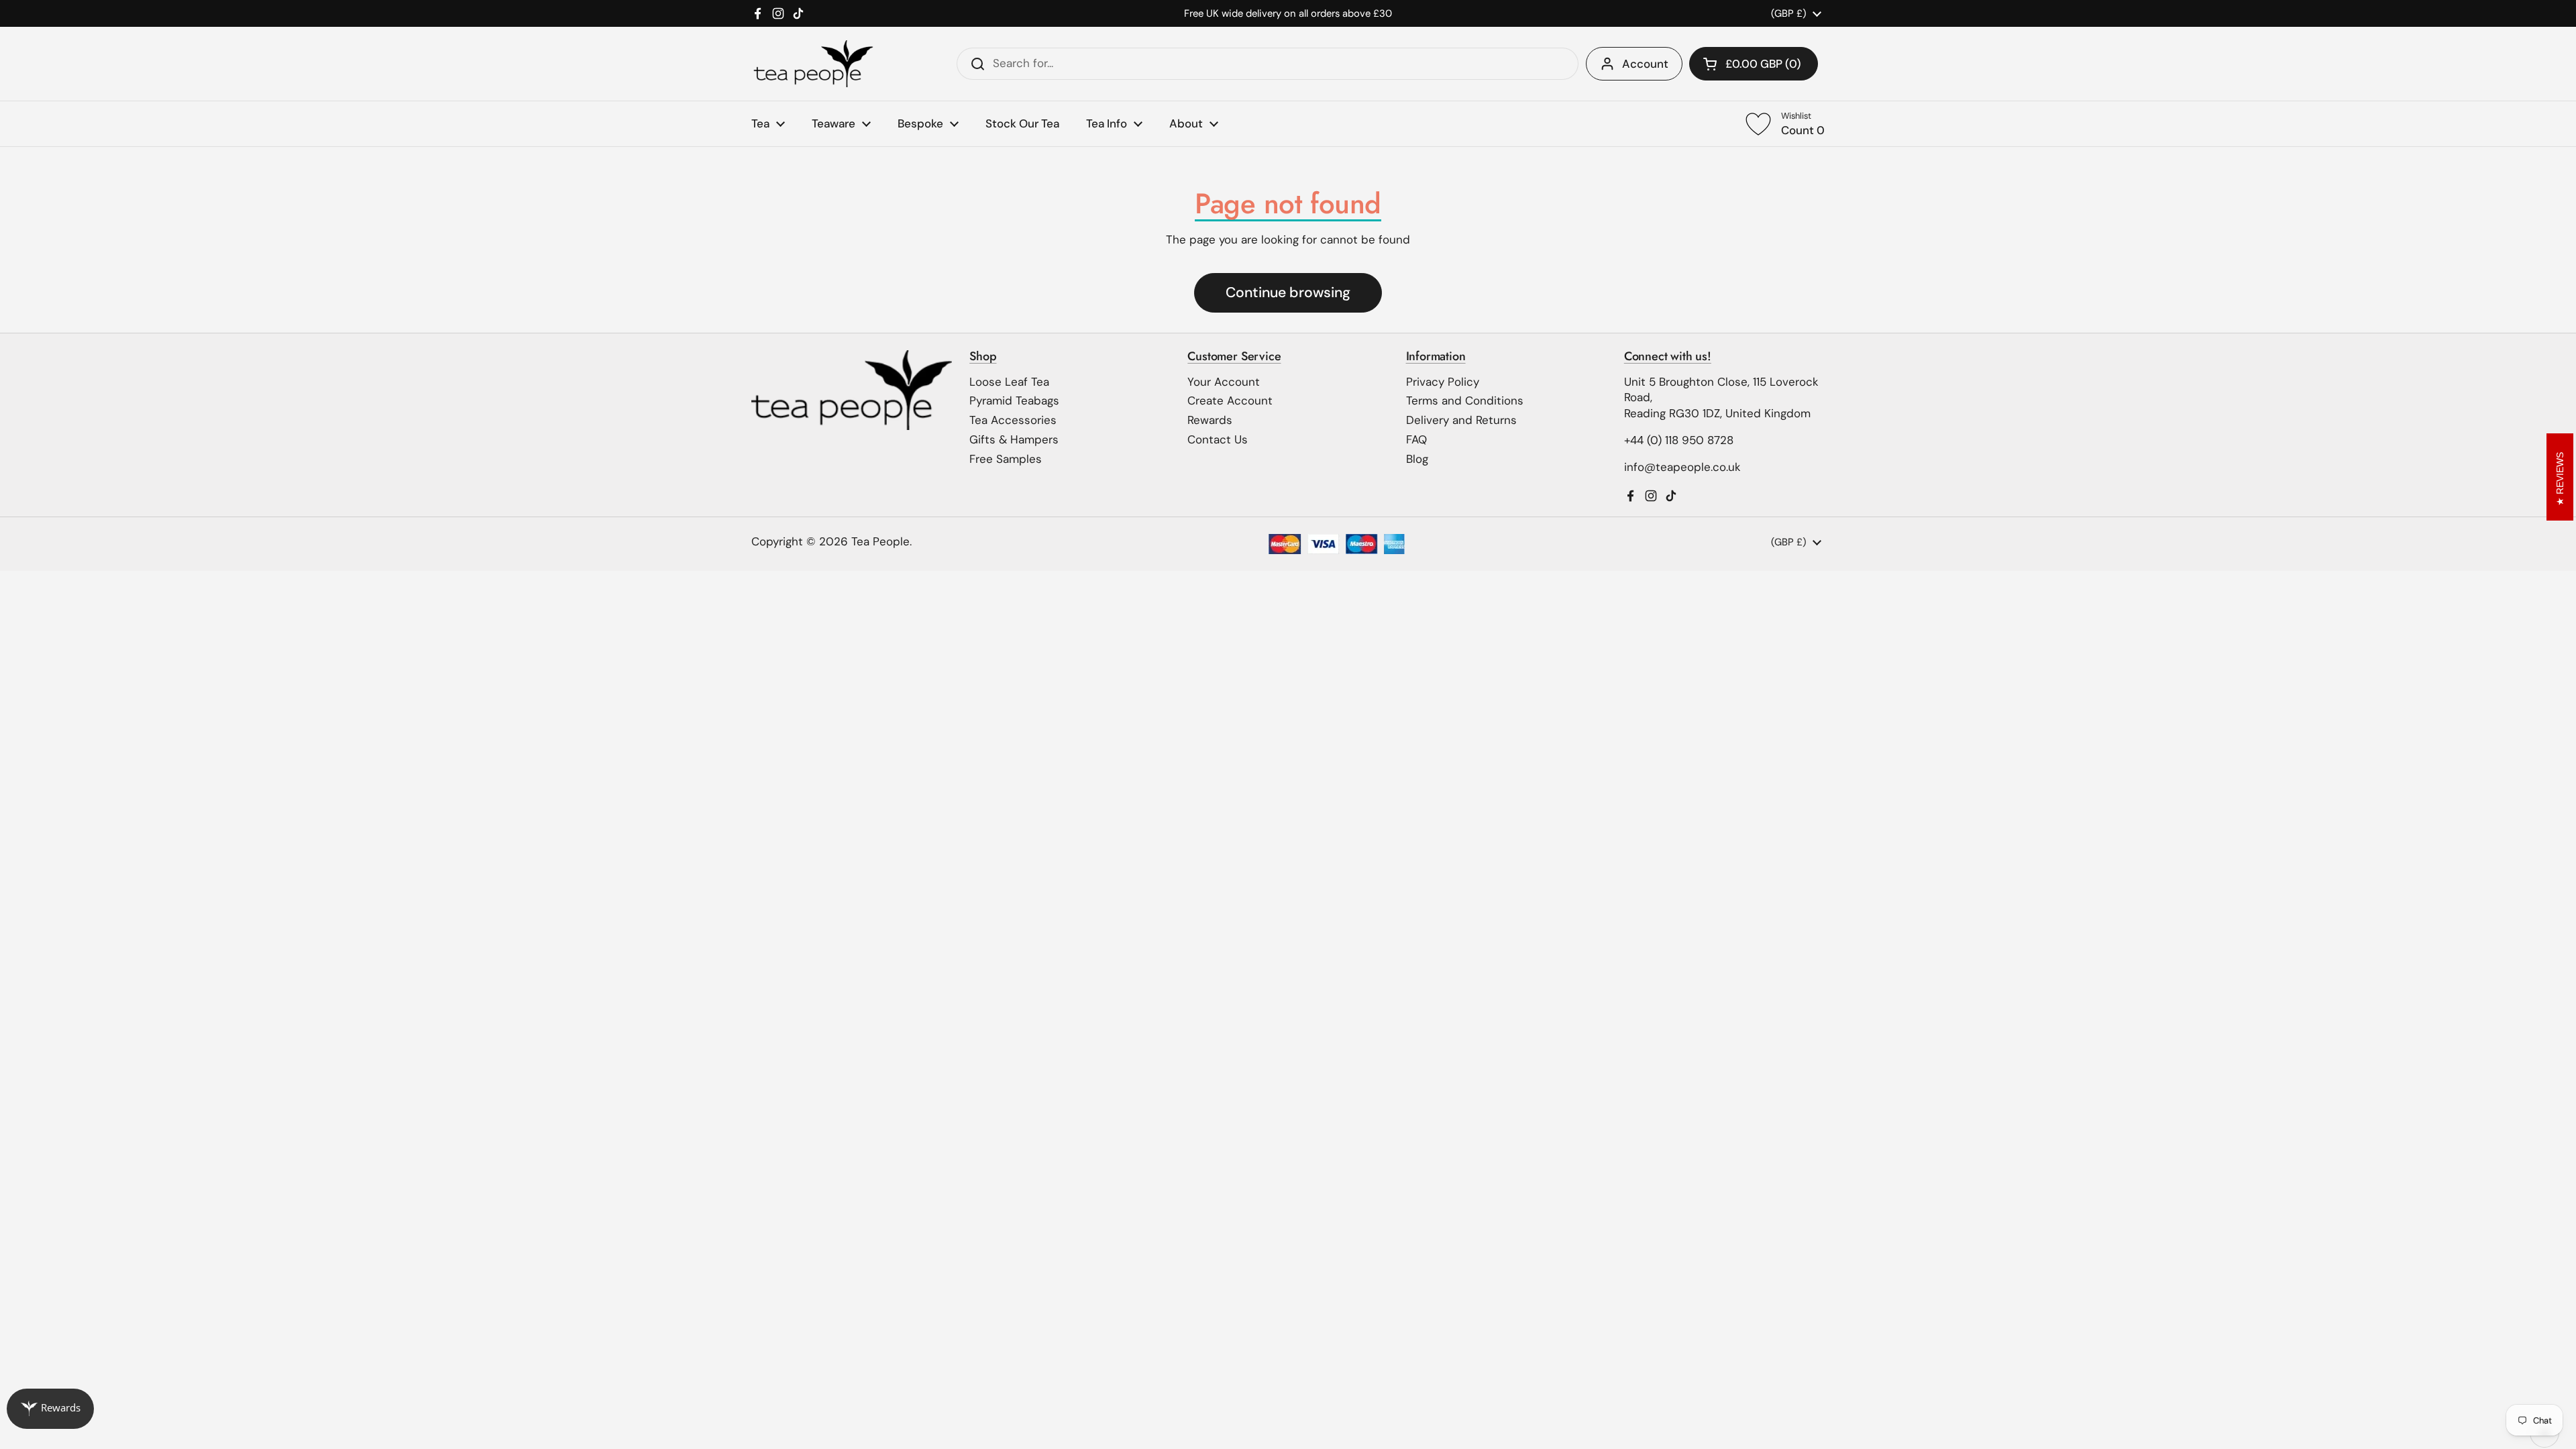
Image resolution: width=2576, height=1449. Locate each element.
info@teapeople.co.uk (1682, 467)
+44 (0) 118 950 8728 (1679, 440)
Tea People (880, 541)
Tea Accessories (1013, 420)
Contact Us (1218, 439)
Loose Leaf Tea (1009, 382)
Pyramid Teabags (1014, 400)
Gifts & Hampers (1014, 439)
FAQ (1416, 439)
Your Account (1224, 382)
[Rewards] (50, 1409)
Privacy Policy (1443, 382)
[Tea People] (813, 64)
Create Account (1230, 400)
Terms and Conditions (1465, 400)
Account (1645, 64)
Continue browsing (1288, 292)
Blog (1417, 459)
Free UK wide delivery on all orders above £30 (1288, 13)
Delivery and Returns (1461, 420)
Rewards (1210, 420)
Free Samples (1006, 459)
